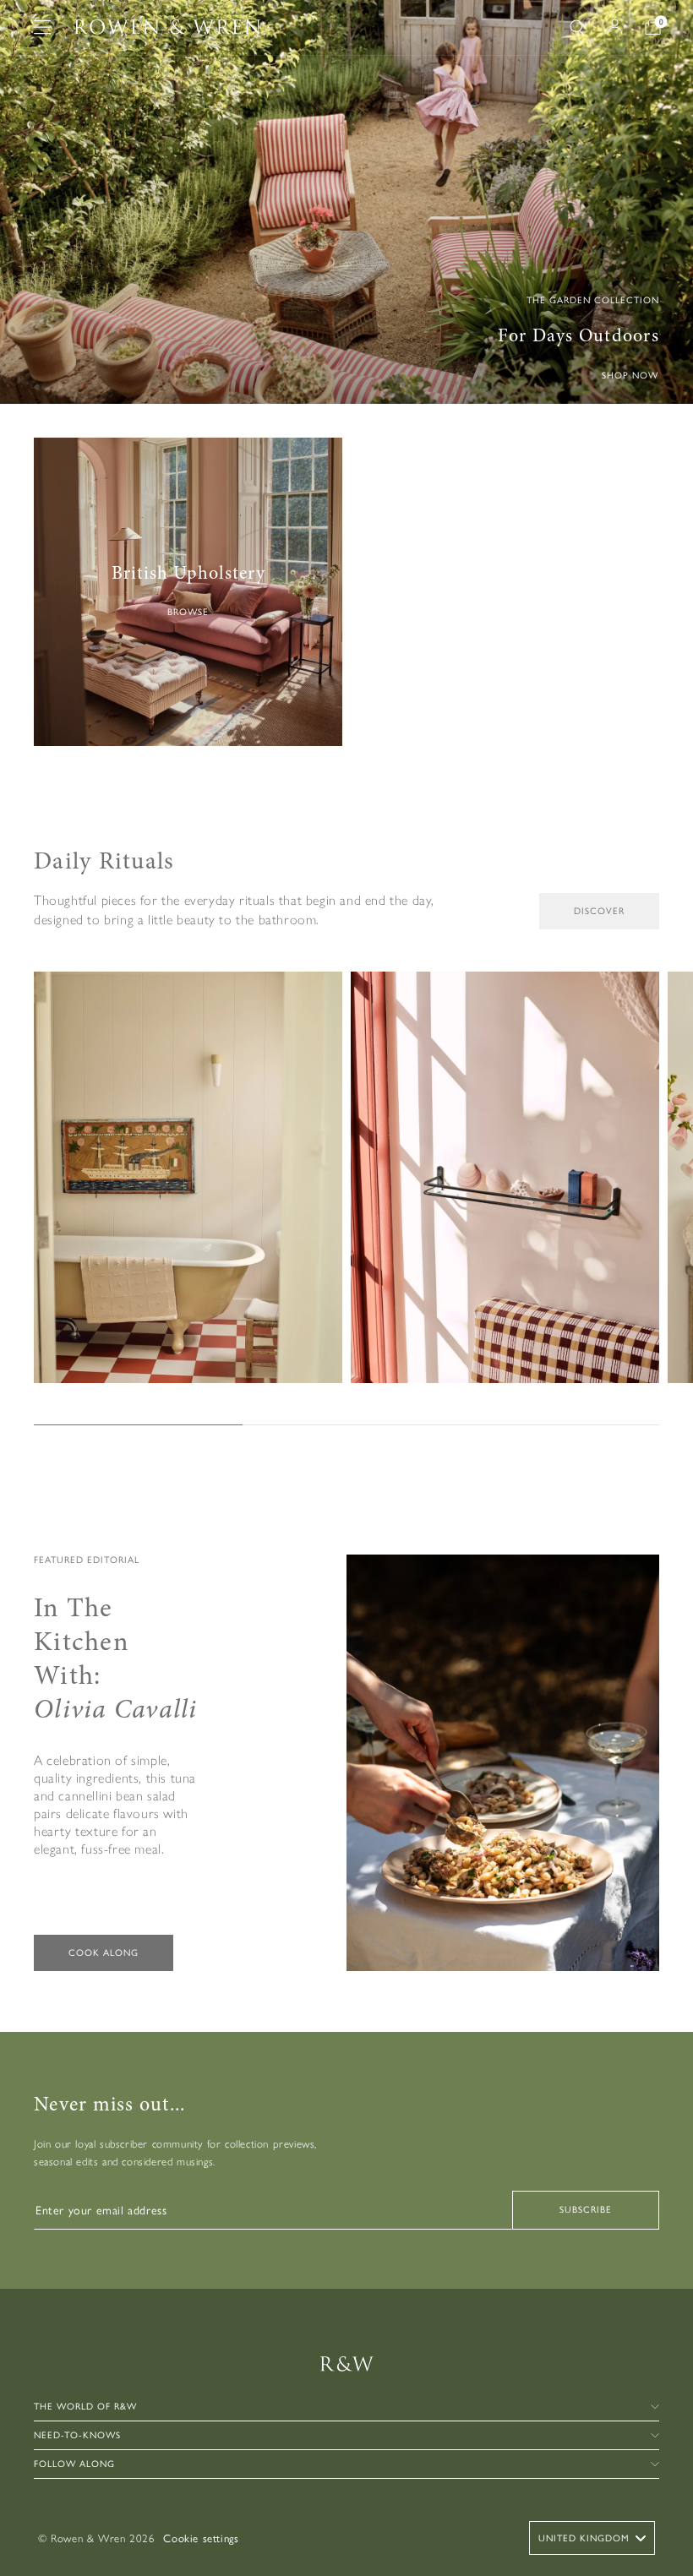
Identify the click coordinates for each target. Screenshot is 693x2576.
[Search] (577, 27)
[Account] (615, 27)
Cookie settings (201, 2538)
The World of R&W (85, 2407)
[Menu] (42, 27)
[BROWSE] (188, 592)
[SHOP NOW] (346, 202)
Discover (599, 911)
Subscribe (586, 2210)
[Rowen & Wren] (167, 27)
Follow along (74, 2464)
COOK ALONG (104, 1953)
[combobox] (592, 2538)
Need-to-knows (77, 2435)
